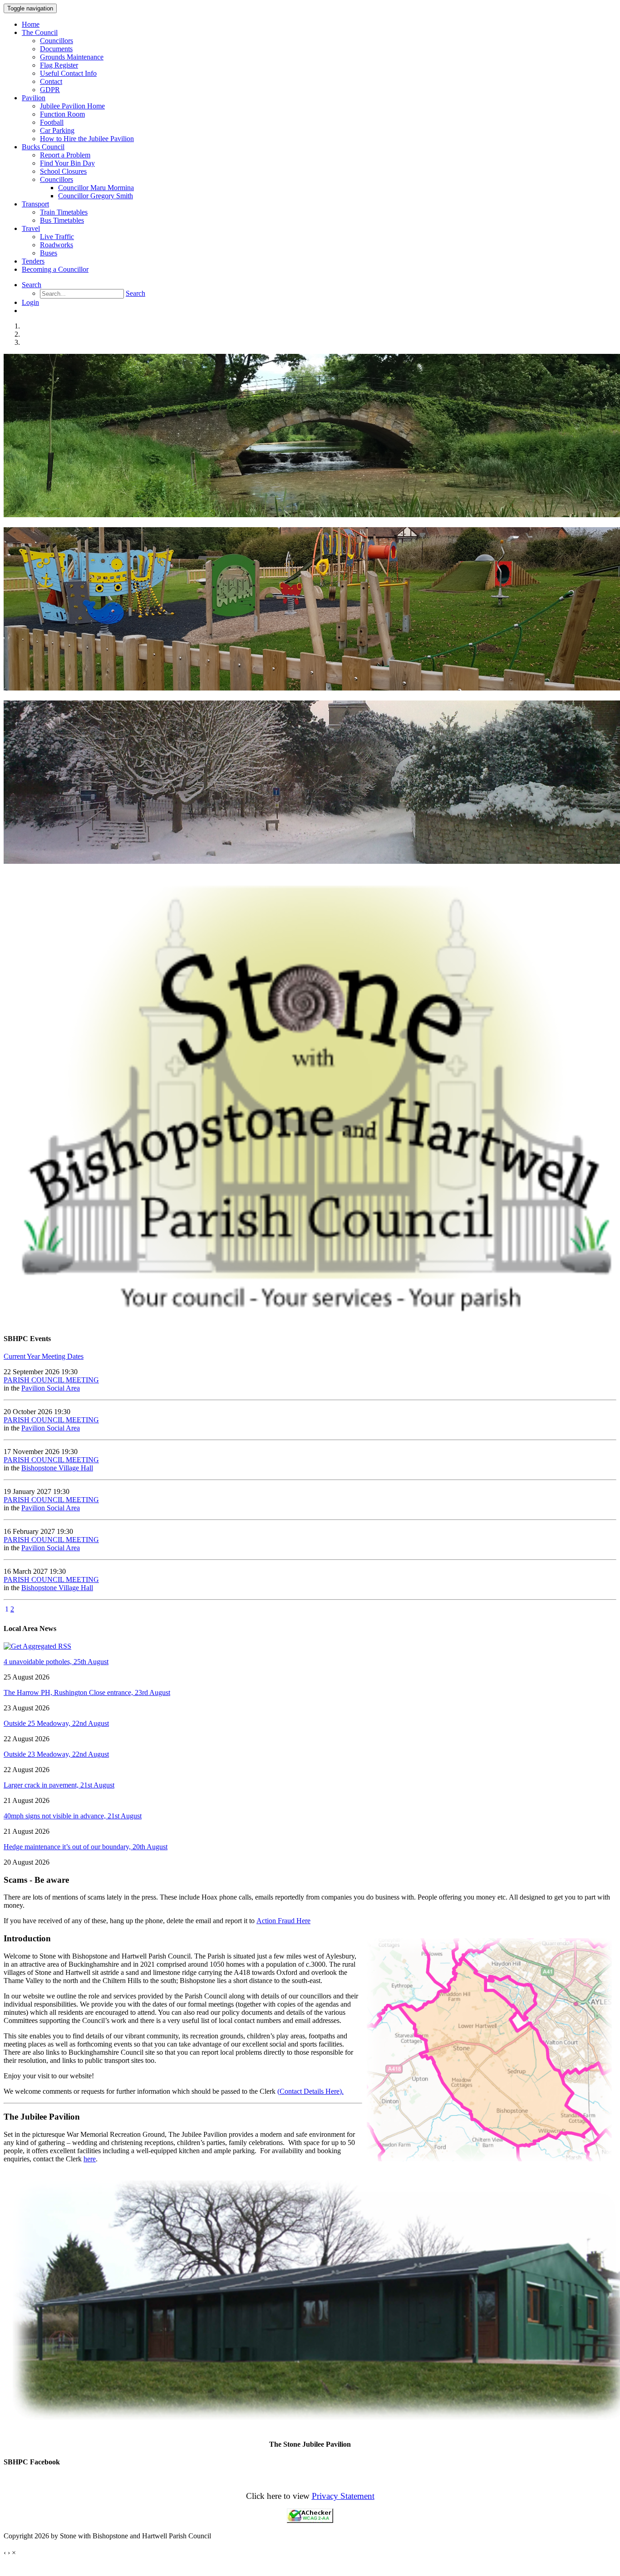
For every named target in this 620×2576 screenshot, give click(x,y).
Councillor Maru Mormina (96, 188)
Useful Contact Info (68, 73)
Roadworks (57, 245)
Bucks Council (43, 147)
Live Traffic (57, 237)
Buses (49, 253)
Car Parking (57, 130)
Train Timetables (64, 212)
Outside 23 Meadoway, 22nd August (56, 1754)
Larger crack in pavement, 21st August (59, 1785)
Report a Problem (65, 155)
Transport (35, 204)
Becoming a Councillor (55, 269)
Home (31, 24)
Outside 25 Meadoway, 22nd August (56, 1723)
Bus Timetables (62, 220)
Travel (31, 228)
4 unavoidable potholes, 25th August (56, 1662)
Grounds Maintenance (72, 57)
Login (30, 302)
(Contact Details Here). (310, 2091)
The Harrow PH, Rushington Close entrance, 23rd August (87, 1692)
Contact (51, 81)
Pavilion (34, 98)
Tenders (33, 261)
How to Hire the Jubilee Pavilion (87, 139)
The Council (40, 32)
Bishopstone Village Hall (57, 1468)
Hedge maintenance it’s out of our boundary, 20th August (86, 1847)
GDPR (50, 90)
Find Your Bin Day (67, 163)
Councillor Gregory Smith (96, 196)
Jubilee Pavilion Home (72, 106)
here (90, 2159)
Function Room (62, 114)
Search (32, 285)
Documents (56, 49)
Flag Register (59, 65)
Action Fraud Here (283, 1921)
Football (52, 122)
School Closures (63, 171)
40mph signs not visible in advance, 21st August (73, 1816)
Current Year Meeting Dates (44, 1356)
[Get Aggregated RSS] (37, 1646)
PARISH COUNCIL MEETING (51, 1380)
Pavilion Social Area (51, 1388)
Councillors (57, 41)
